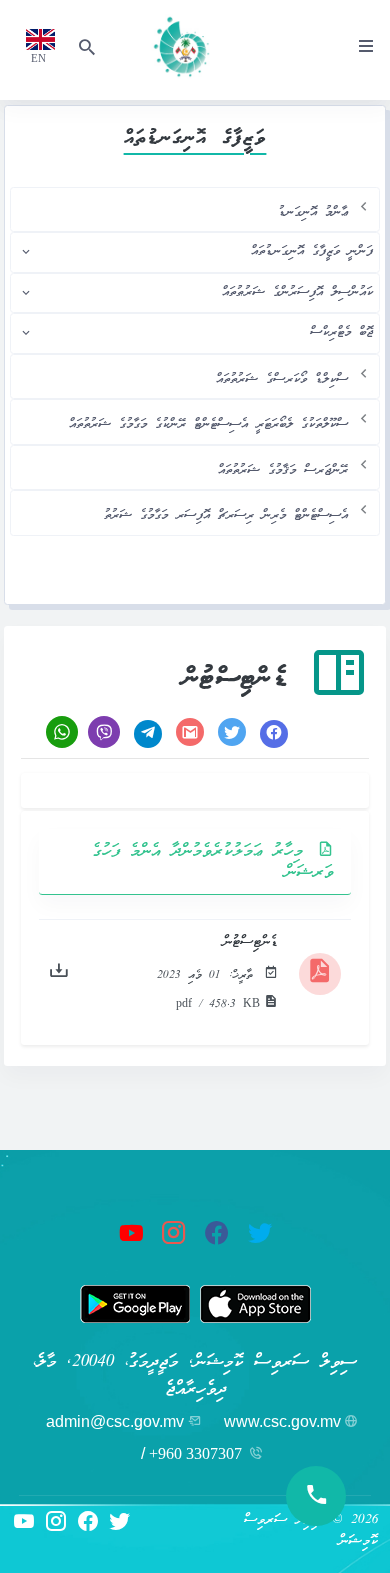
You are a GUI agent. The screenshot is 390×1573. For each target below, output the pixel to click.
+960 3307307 (195, 1453)
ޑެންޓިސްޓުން (250, 942)
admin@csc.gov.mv (115, 1421)
